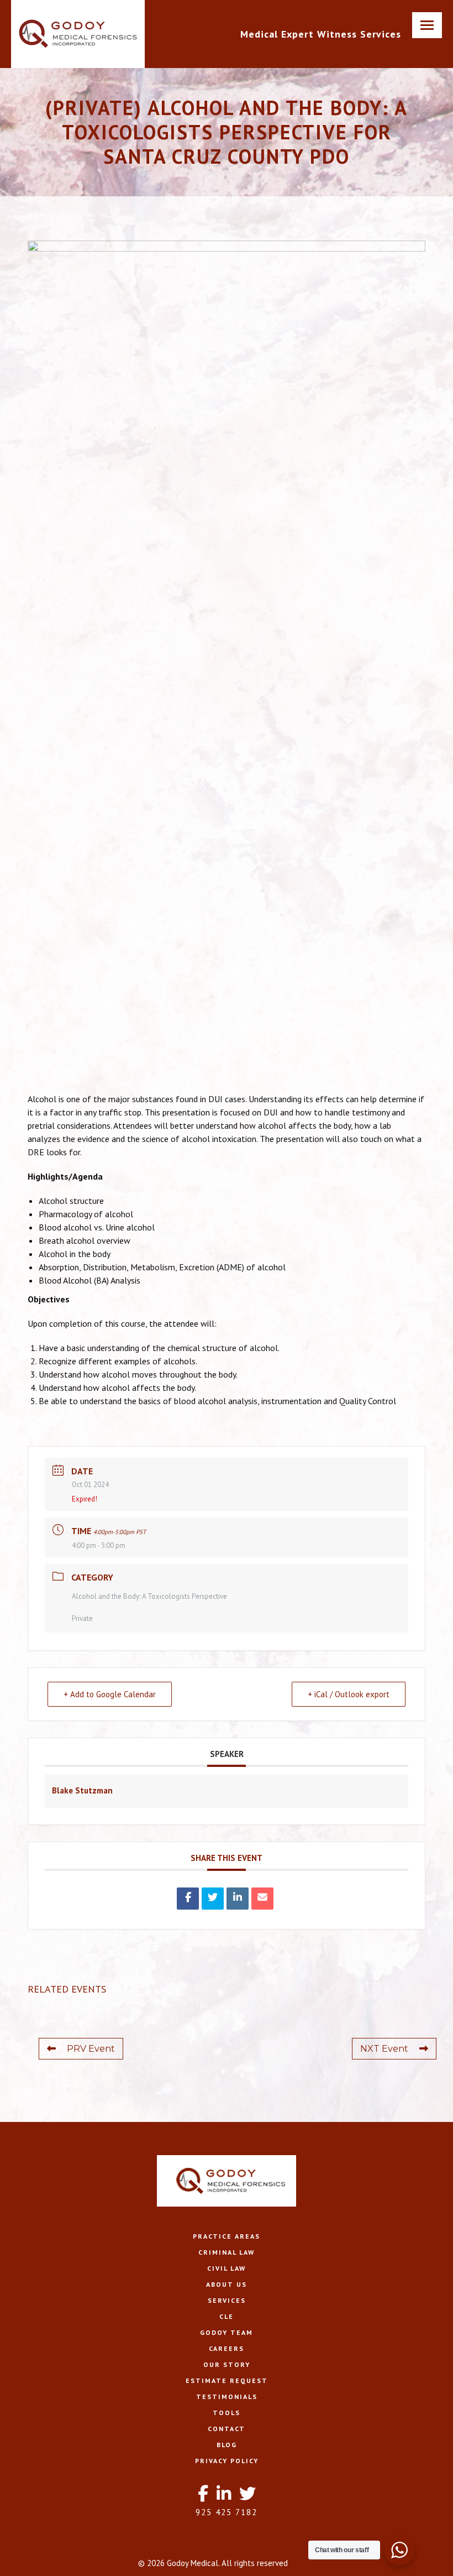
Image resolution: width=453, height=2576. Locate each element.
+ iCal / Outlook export (349, 1694)
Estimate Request (227, 2381)
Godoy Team (227, 2332)
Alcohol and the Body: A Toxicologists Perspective (149, 1596)
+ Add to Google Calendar (110, 1694)
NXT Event (384, 2049)
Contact (227, 2429)
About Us (227, 2284)
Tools (227, 2413)
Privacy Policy (227, 2461)
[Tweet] (213, 1899)
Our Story (227, 2364)
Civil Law (227, 2268)
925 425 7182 (227, 2512)
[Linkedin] (238, 1899)
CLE (227, 2316)
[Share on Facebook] (188, 1899)
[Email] (262, 1899)
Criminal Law (227, 2252)
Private (82, 1618)
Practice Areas (227, 2236)
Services (227, 2300)
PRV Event (91, 2049)
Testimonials (227, 2397)
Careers (227, 2348)
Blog (227, 2445)
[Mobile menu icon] (427, 25)
